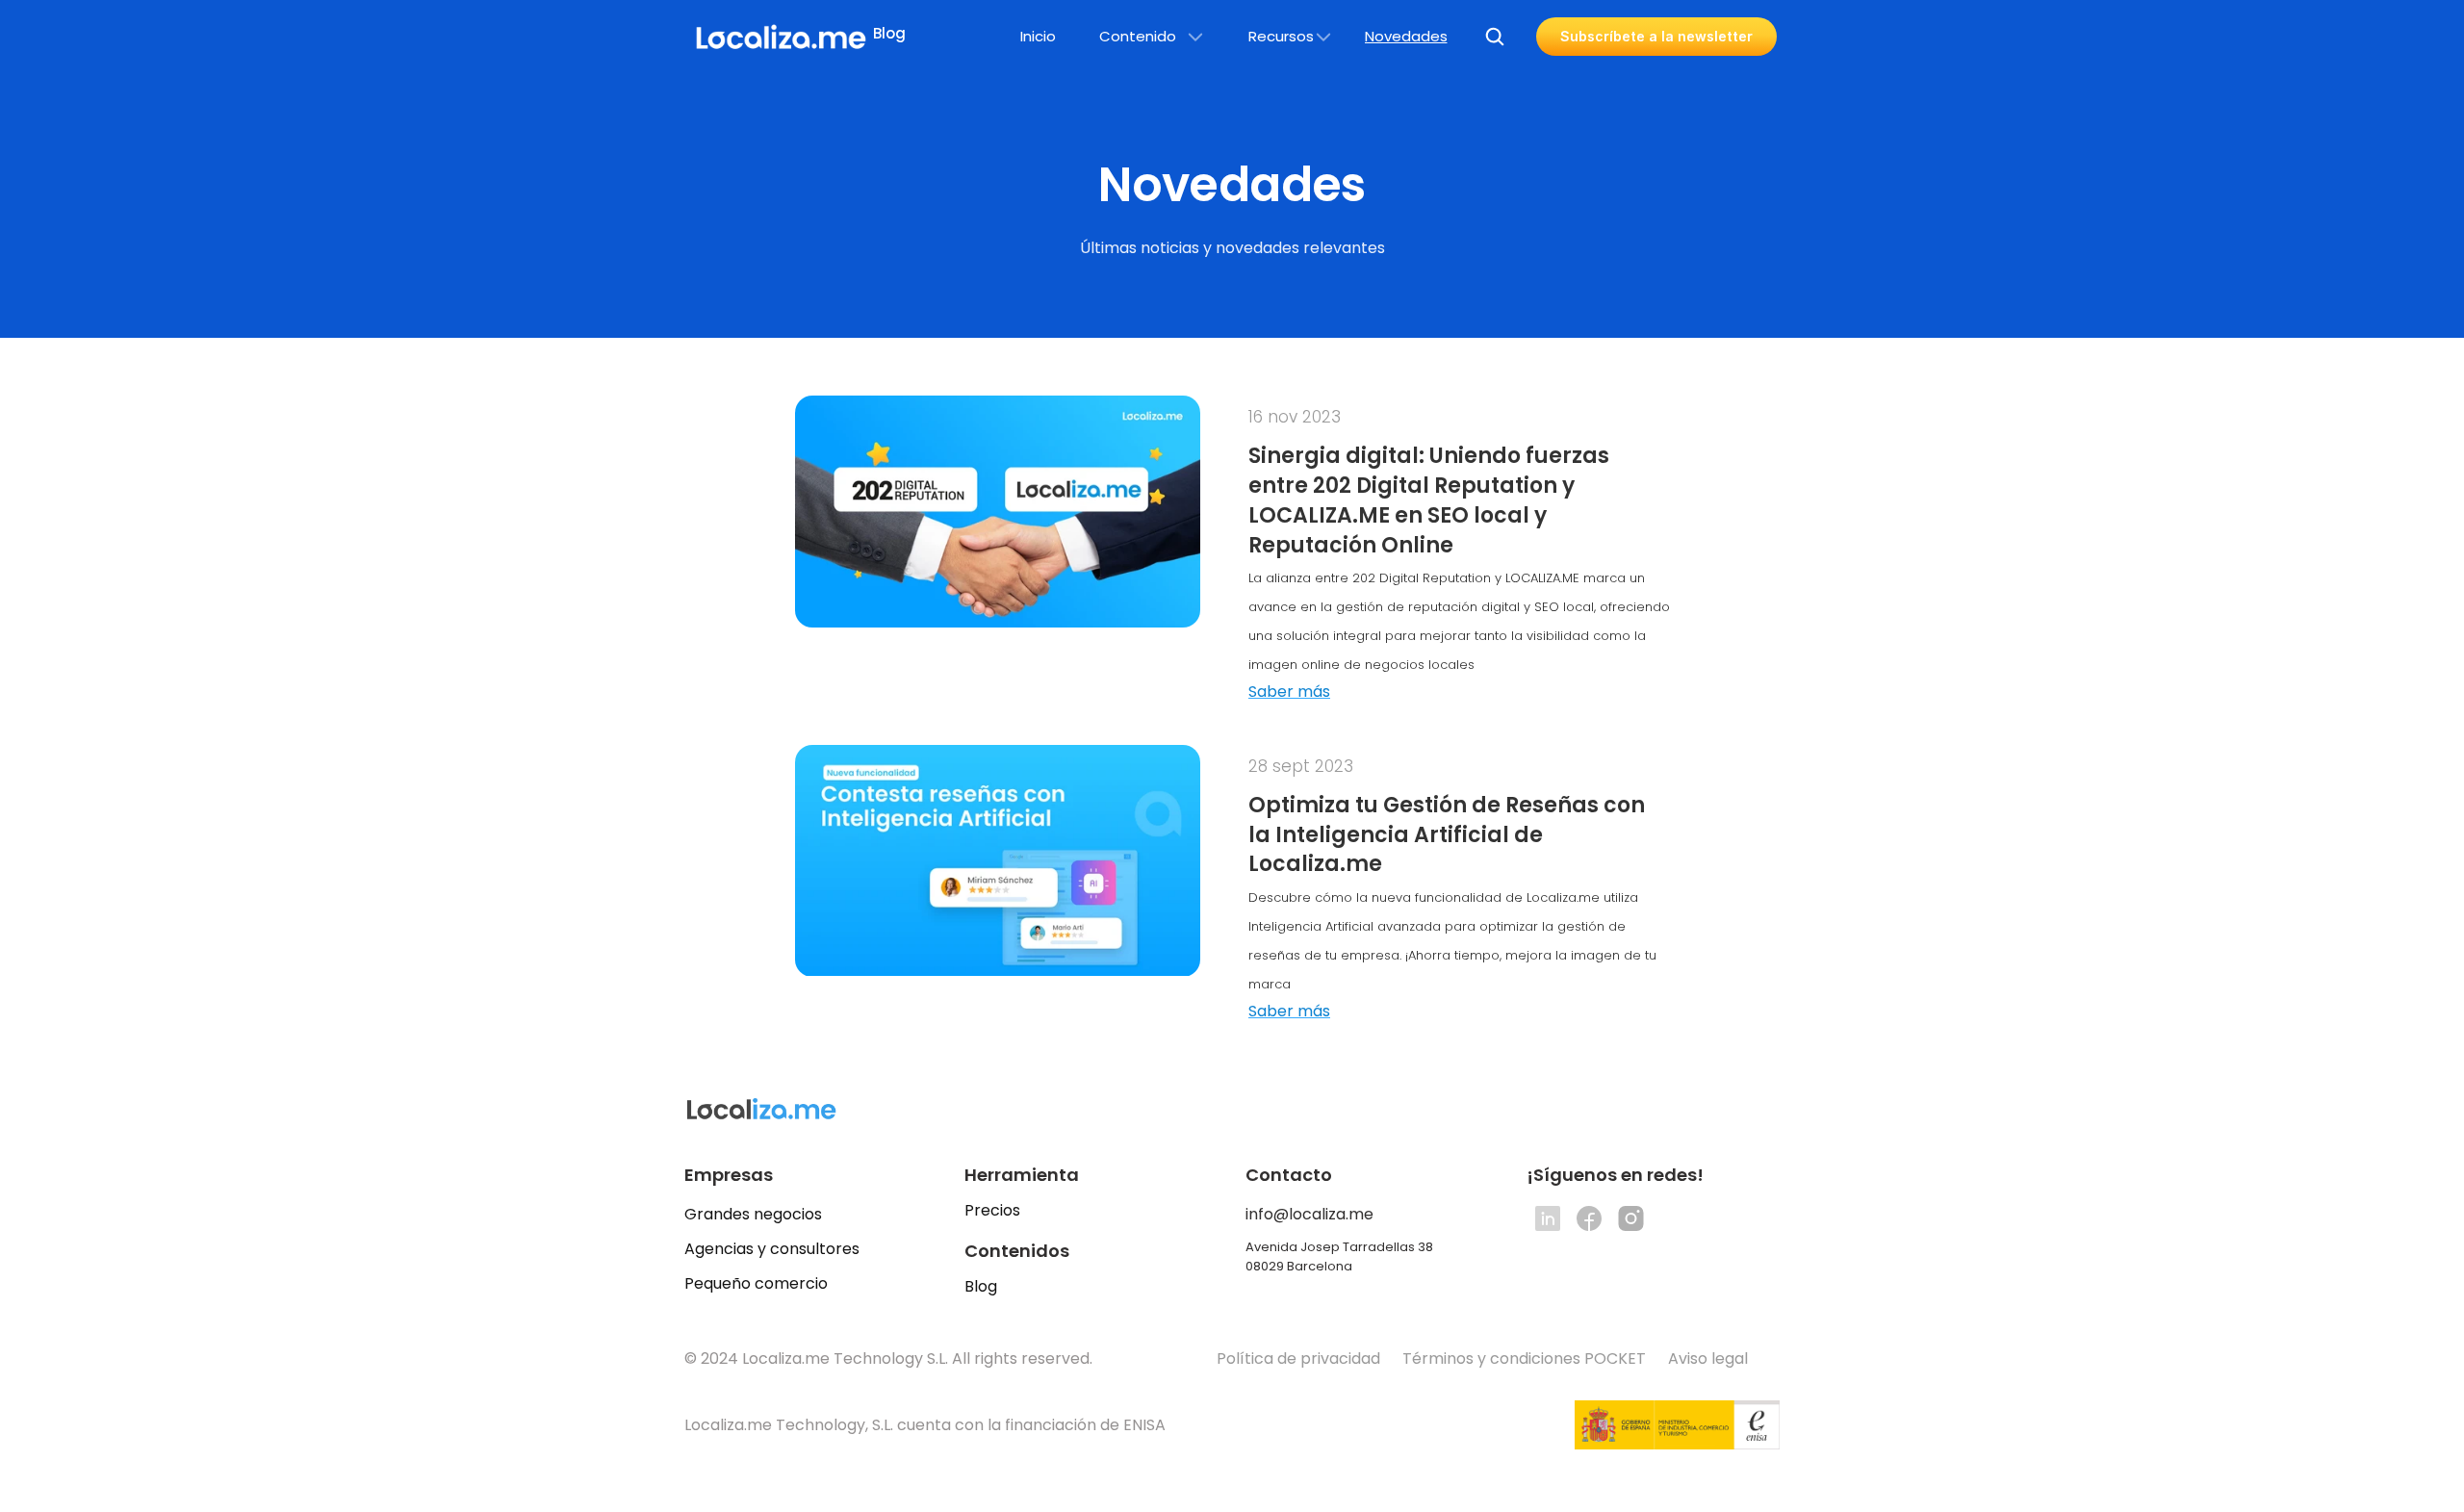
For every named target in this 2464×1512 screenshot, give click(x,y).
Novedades (1406, 36)
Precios (992, 1210)
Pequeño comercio (756, 1283)
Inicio (1038, 36)
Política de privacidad (1298, 1358)
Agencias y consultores (772, 1249)
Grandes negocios (753, 1214)
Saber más (1289, 692)
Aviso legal (1710, 1358)
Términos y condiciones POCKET (1524, 1358)
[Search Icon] (1495, 37)
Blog (981, 1286)
